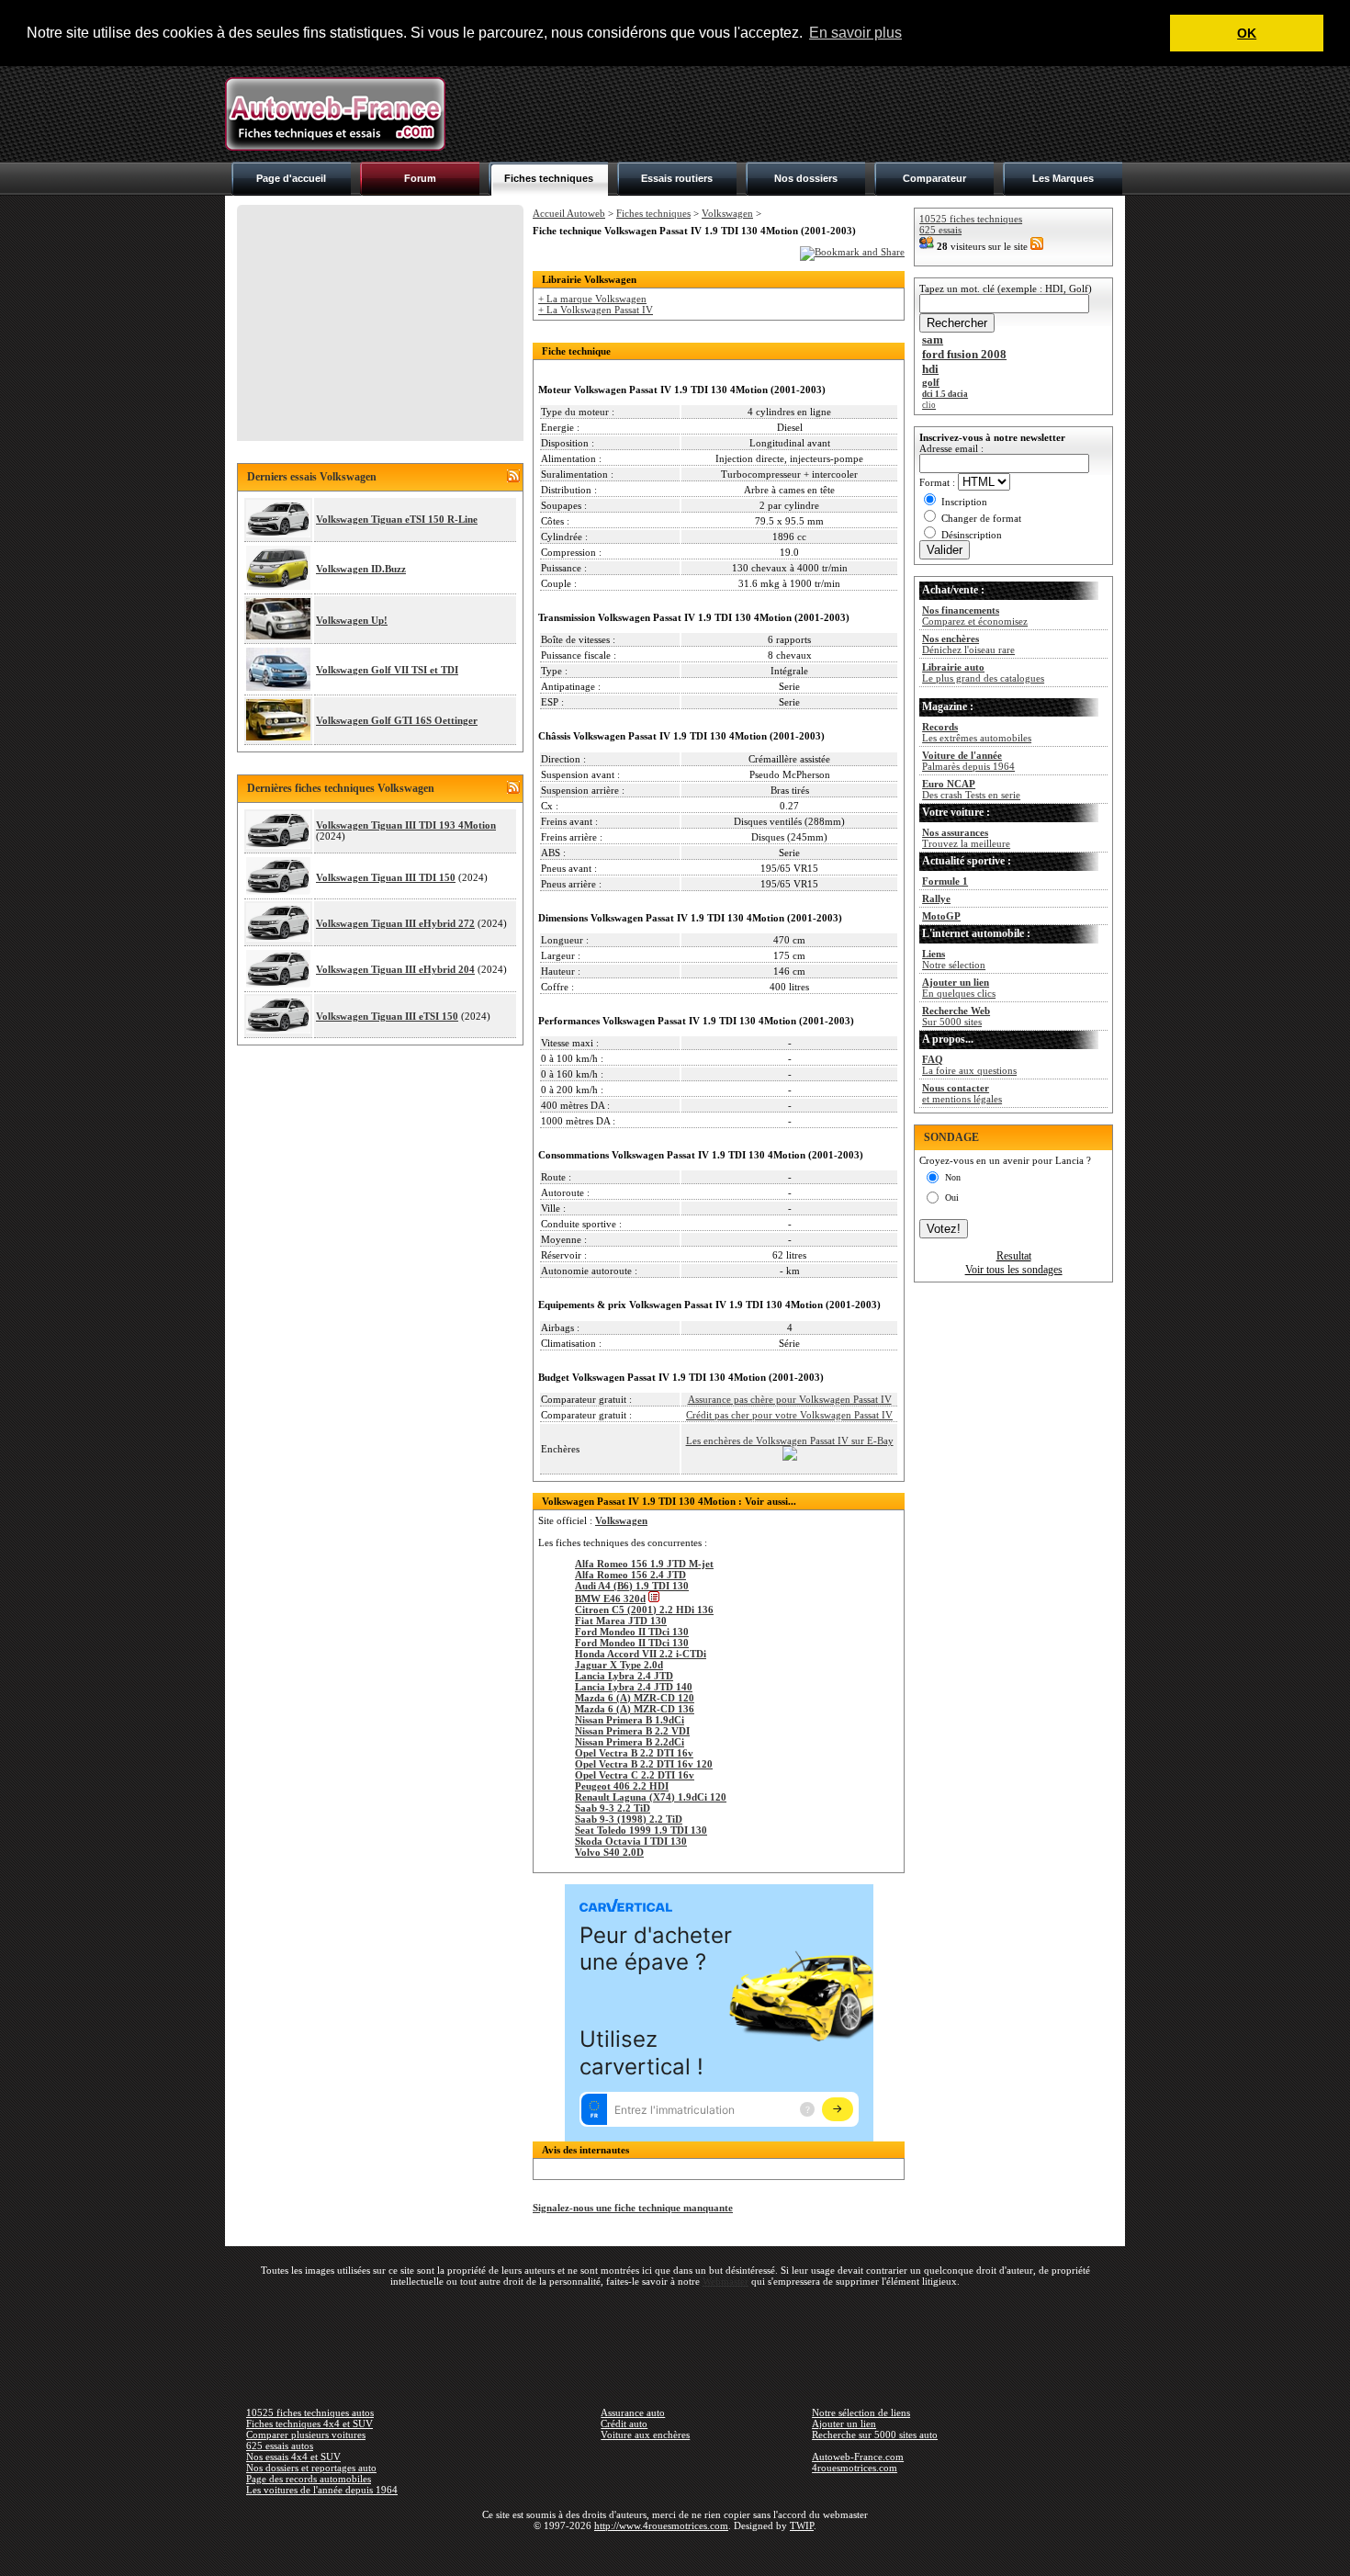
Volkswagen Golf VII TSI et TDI (387, 670)
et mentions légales (962, 1093)
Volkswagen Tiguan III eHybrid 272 (395, 923)
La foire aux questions (969, 1065)
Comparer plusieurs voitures (306, 2435)
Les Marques (1063, 178)
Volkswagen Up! (352, 620)
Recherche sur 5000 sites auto (875, 2435)
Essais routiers (677, 178)
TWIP (802, 2525)
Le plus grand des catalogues (983, 672)
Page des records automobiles (309, 2479)
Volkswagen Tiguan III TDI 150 (386, 877)
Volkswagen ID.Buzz (361, 569)
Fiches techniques (549, 178)
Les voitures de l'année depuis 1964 (322, 2490)
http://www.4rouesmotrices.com (661, 2525)
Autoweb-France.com (858, 2457)
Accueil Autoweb (569, 213)
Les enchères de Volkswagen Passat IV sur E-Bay (790, 1441)
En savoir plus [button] (855, 33)
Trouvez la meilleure (966, 838)
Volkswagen (727, 213)
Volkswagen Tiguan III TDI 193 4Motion (406, 825)
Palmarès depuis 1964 (968, 761)
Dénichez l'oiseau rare (968, 644)
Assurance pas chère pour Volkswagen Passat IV (790, 1399)
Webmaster (726, 2281)
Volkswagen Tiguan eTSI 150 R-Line (397, 519)
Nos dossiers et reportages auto (311, 2468)
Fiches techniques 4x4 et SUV (309, 2423)
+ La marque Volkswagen (592, 299)
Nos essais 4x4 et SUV (293, 2457)
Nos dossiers (806, 178)
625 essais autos (280, 2446)
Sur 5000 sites (956, 1016)
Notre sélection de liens (861, 2412)
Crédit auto (624, 2423)
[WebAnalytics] (675, 2552)
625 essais (940, 230)
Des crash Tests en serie (971, 789)
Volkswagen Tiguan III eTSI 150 (387, 1016)
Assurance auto (633, 2412)
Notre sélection (954, 959)
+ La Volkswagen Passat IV (596, 310)
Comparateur (934, 178)
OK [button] (1247, 33)
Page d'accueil (291, 178)
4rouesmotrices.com (855, 2468)
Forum (420, 178)
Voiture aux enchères (645, 2435)
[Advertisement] (791, 114)
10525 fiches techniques (971, 219)
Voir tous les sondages (1014, 1270)
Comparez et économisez (975, 616)
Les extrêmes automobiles (977, 732)
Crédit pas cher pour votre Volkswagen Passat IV (789, 1415)
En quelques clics (959, 988)
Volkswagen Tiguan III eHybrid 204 (395, 969)
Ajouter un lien (844, 2423)
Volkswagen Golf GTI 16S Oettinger (397, 720)
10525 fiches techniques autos (310, 2412)
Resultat (1014, 1256)
